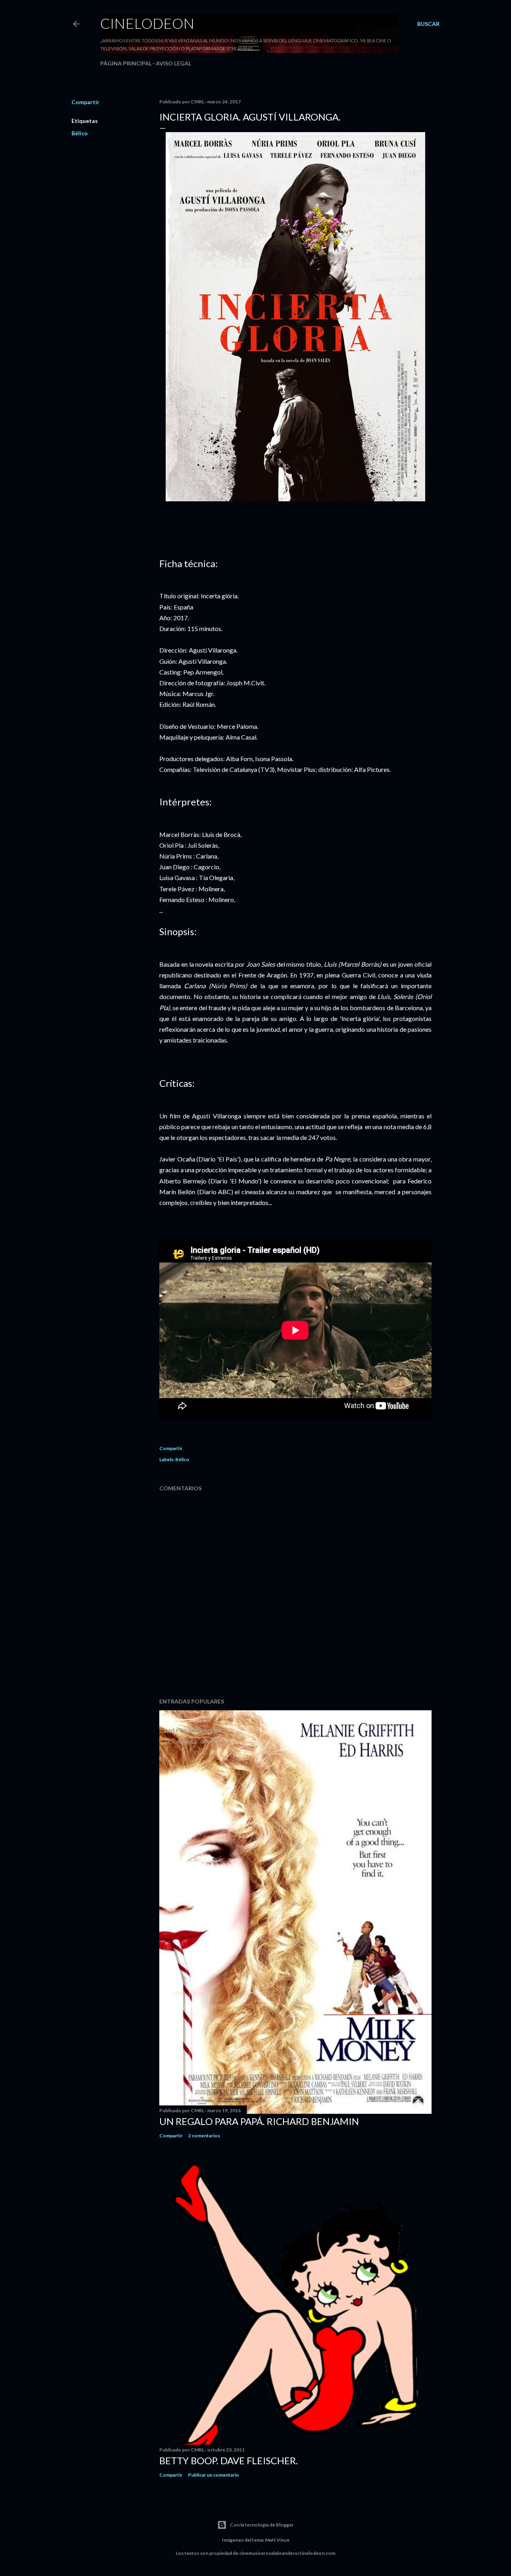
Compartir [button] (85, 102)
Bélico (80, 133)
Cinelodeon (147, 23)
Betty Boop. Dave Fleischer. (229, 2460)
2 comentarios (204, 2136)
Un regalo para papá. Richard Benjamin (259, 2121)
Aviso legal (173, 63)
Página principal (126, 63)
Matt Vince (277, 2540)
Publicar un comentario (214, 2475)
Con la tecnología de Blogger (262, 2525)
